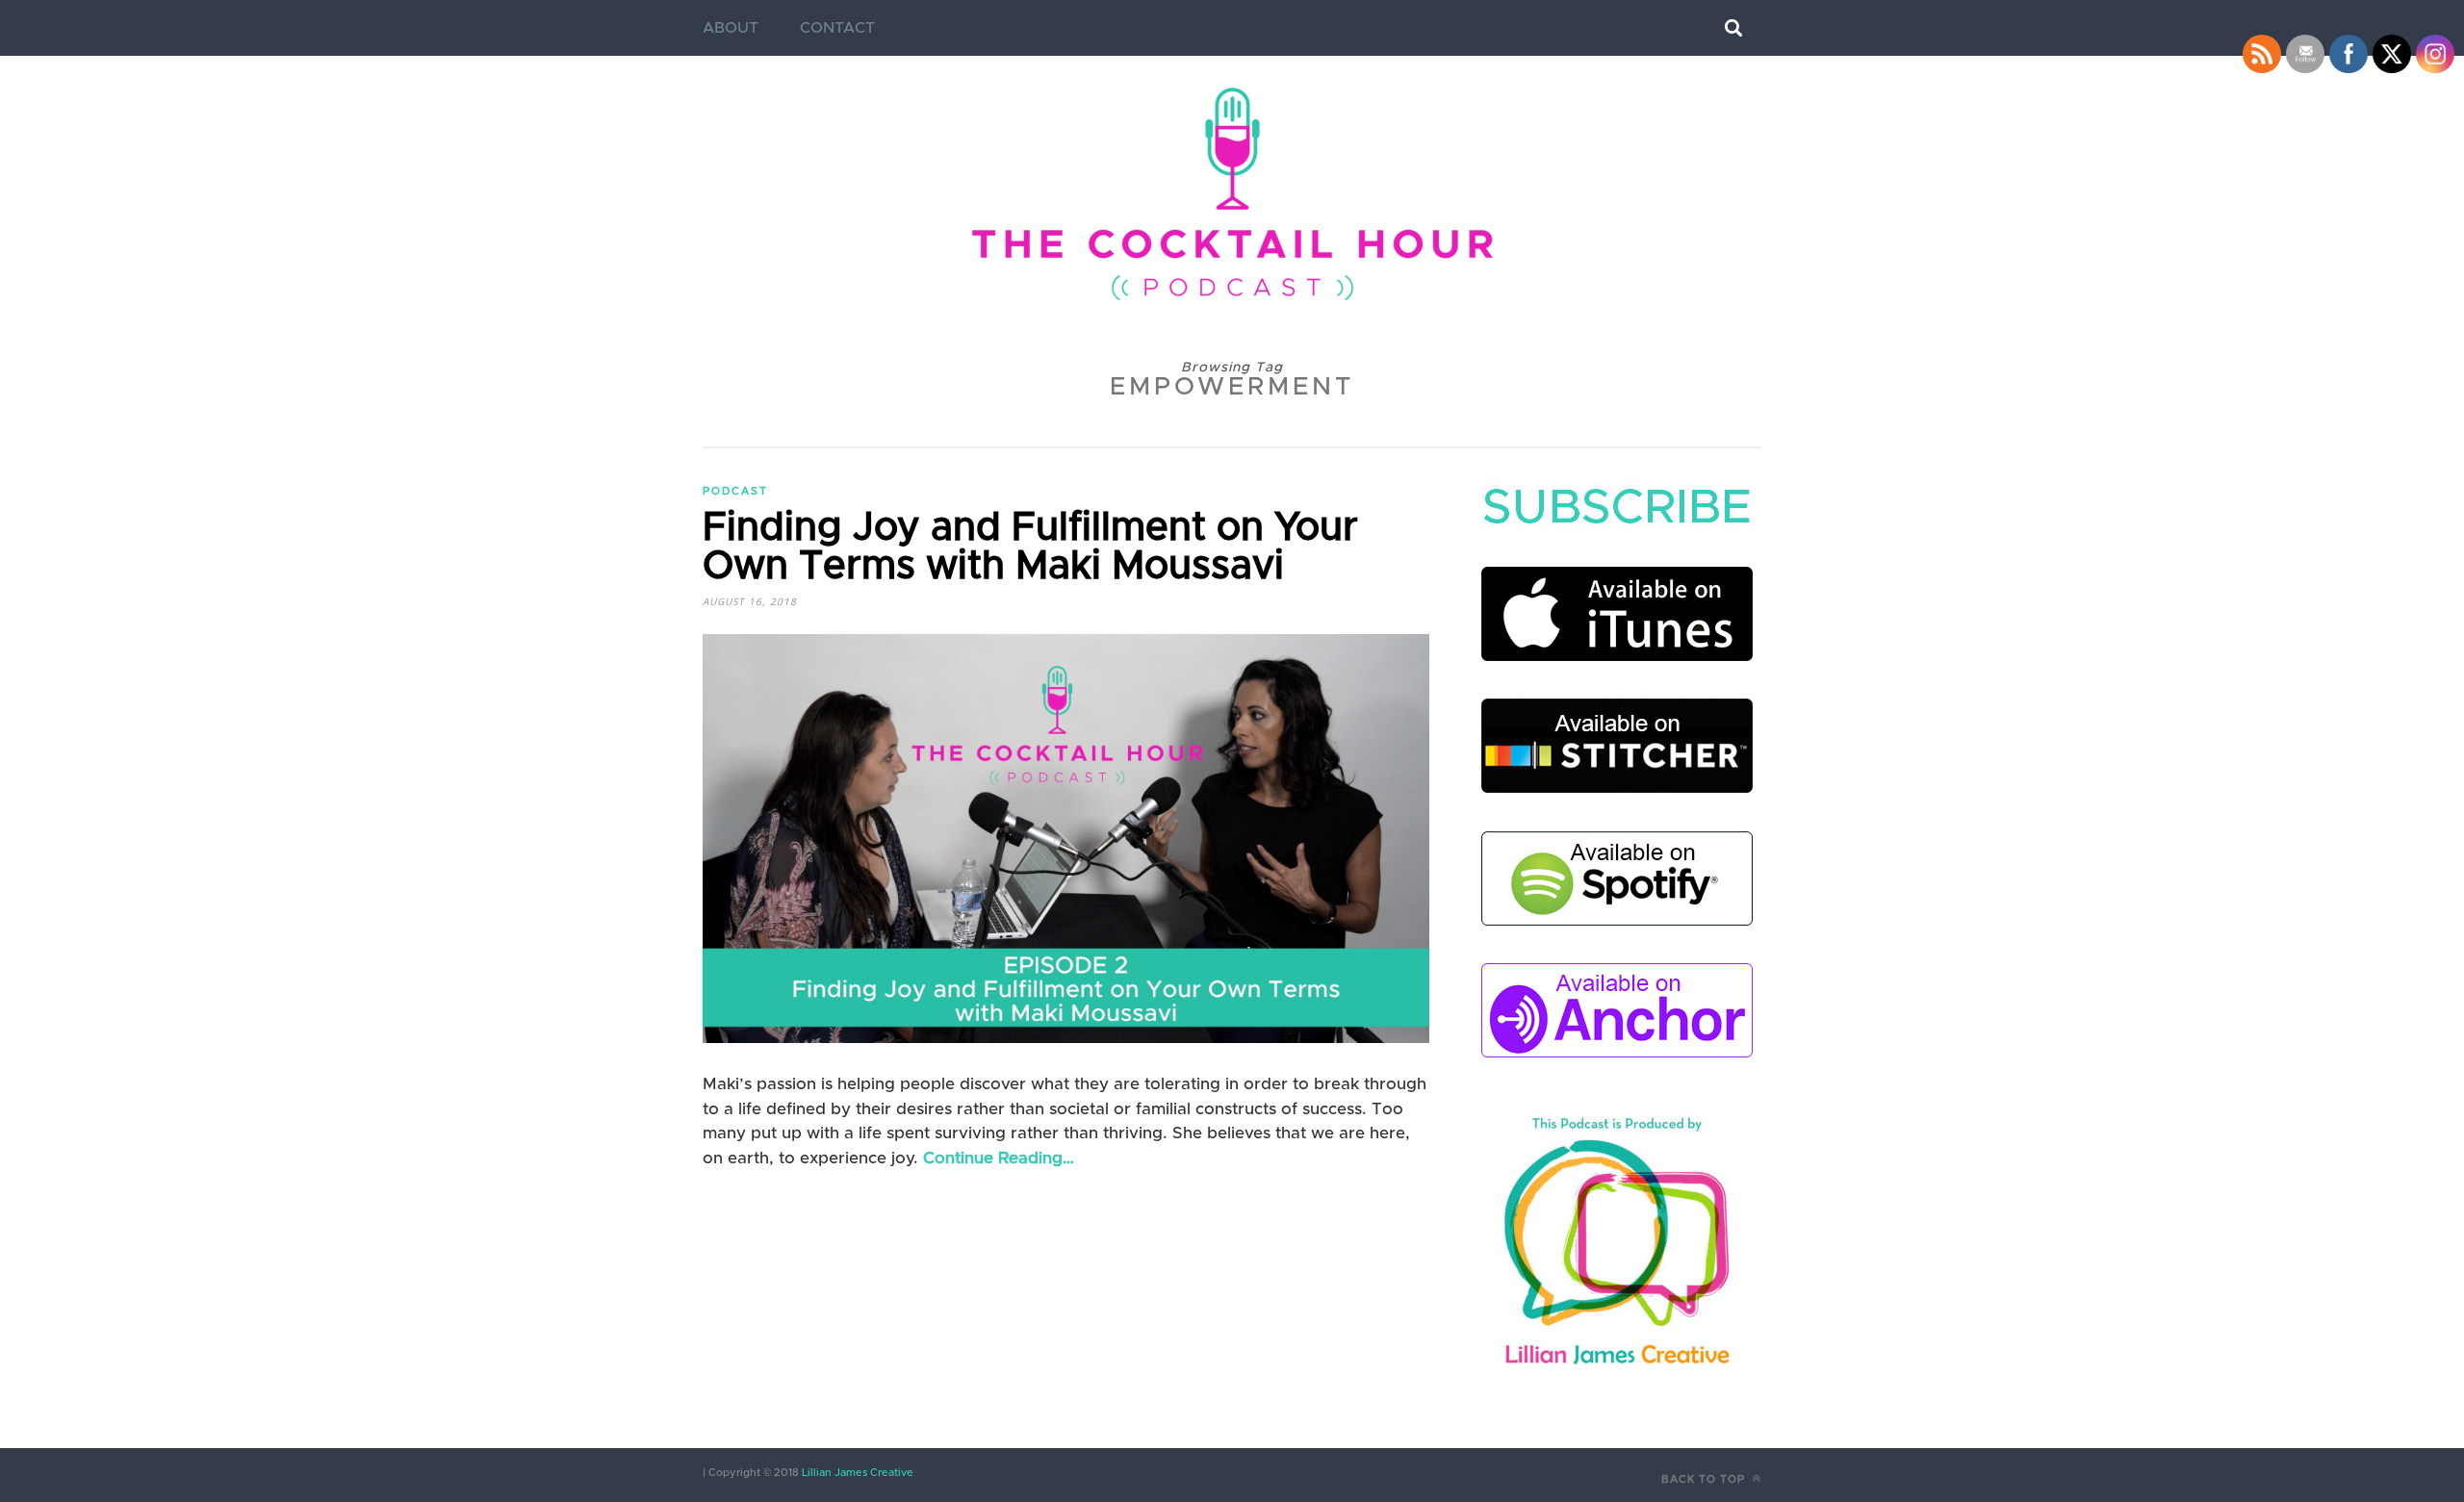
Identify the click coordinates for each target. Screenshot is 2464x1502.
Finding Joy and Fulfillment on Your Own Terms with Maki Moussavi (1030, 547)
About (731, 28)
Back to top (1705, 1479)
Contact (837, 28)
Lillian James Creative (856, 1473)
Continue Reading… (999, 1158)
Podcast (735, 491)
